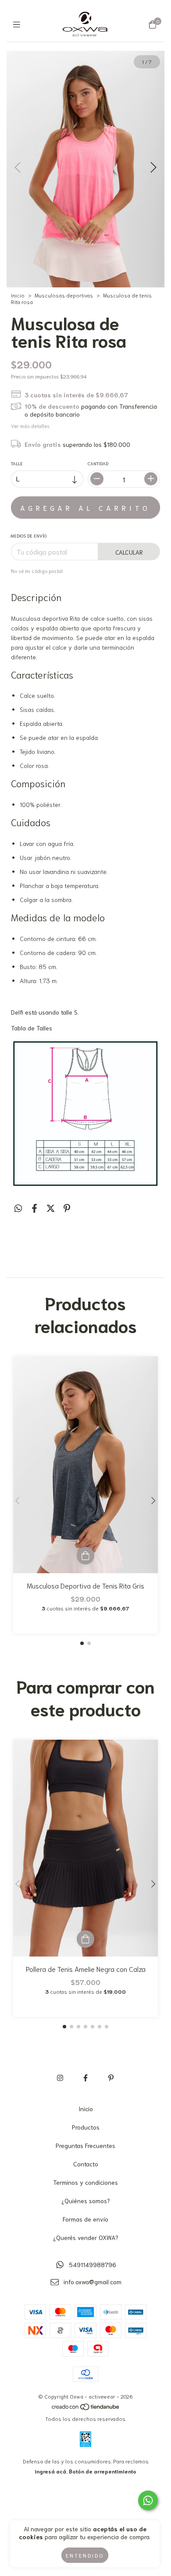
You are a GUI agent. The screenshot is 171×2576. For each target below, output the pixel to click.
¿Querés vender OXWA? (86, 2237)
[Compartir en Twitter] (51, 1208)
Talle (17, 463)
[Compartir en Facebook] (34, 1208)
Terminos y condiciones (85, 2182)
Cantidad (98, 463)
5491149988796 (93, 2265)
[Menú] (19, 24)
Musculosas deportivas (64, 295)
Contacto (86, 2164)
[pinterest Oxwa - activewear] (111, 2077)
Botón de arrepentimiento (103, 2471)
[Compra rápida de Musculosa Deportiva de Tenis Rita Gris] (85, 1556)
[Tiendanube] (86, 2408)
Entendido (85, 2555)
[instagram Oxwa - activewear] (60, 2077)
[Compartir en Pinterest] (67, 1208)
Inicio (18, 295)
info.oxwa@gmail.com (93, 2282)
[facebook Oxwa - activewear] (85, 2077)
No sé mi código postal (37, 571)
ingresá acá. (51, 2471)
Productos (86, 2127)
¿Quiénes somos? (86, 2201)
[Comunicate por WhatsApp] (148, 2500)
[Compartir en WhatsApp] (18, 1208)
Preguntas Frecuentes (85, 2145)
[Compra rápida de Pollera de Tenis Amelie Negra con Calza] (85, 1939)
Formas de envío (85, 2219)
